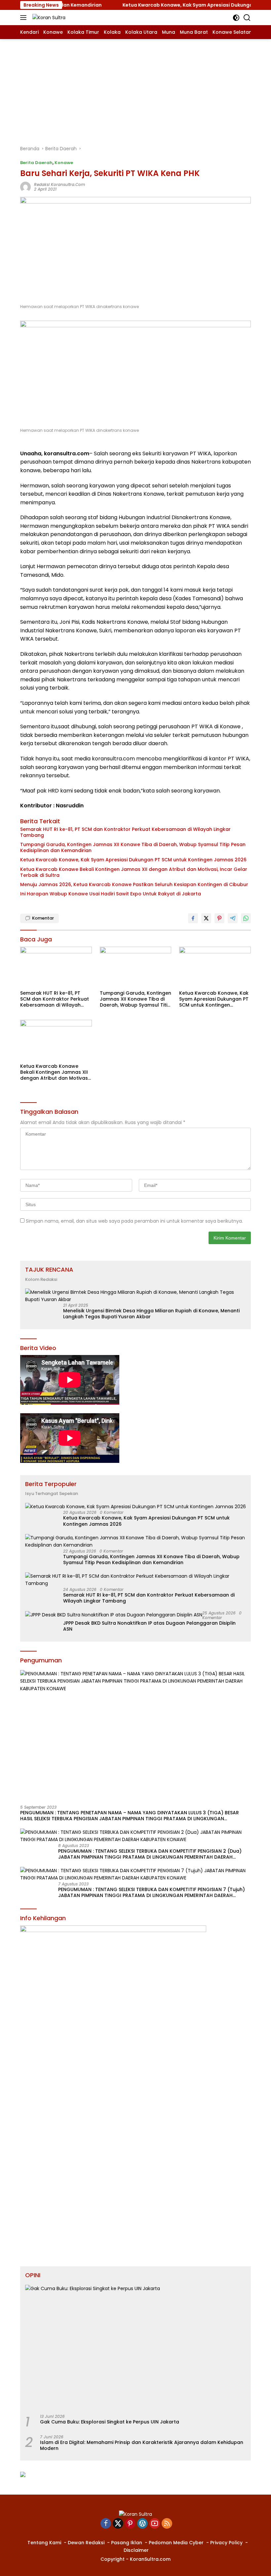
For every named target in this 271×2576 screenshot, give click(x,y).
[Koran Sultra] (48, 17)
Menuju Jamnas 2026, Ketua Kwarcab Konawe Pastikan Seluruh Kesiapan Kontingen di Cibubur (134, 884)
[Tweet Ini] (206, 918)
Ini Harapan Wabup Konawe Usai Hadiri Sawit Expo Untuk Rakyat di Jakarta (111, 894)
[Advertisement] (135, 89)
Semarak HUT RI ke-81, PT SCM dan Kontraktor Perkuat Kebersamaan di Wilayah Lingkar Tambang (125, 832)
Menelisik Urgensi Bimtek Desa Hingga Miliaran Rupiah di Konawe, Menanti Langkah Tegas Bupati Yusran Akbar (151, 1314)
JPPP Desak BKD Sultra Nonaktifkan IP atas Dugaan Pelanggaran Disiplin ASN (149, 1626)
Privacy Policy (226, 2543)
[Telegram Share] (233, 918)
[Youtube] (155, 2524)
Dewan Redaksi (86, 2543)
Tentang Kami (44, 2543)
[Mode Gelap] (236, 18)
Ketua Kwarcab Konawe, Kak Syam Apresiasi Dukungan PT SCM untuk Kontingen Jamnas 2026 (133, 860)
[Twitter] (118, 2524)
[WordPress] (142, 2524)
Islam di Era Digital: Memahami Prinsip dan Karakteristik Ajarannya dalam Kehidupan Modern (142, 2445)
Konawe (64, 163)
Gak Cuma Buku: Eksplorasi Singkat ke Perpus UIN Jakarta (110, 2422)
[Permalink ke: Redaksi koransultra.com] (25, 187)
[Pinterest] (130, 2524)
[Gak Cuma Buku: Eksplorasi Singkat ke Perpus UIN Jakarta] (135, 2347)
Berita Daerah (36, 163)
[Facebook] (106, 2524)
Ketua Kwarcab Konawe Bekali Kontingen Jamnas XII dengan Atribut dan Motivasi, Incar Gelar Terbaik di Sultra (134, 872)
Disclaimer (136, 2550)
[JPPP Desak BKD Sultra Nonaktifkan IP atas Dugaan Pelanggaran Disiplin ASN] (114, 1615)
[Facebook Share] (193, 918)
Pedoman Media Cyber (176, 2543)
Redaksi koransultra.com (59, 184)
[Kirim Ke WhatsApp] (246, 918)
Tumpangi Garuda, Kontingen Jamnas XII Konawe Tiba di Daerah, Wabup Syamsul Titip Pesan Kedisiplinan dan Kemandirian (133, 847)
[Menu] (25, 18)
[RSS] (167, 2524)
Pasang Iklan (127, 2543)
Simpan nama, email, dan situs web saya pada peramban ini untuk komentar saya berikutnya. (134, 1221)
